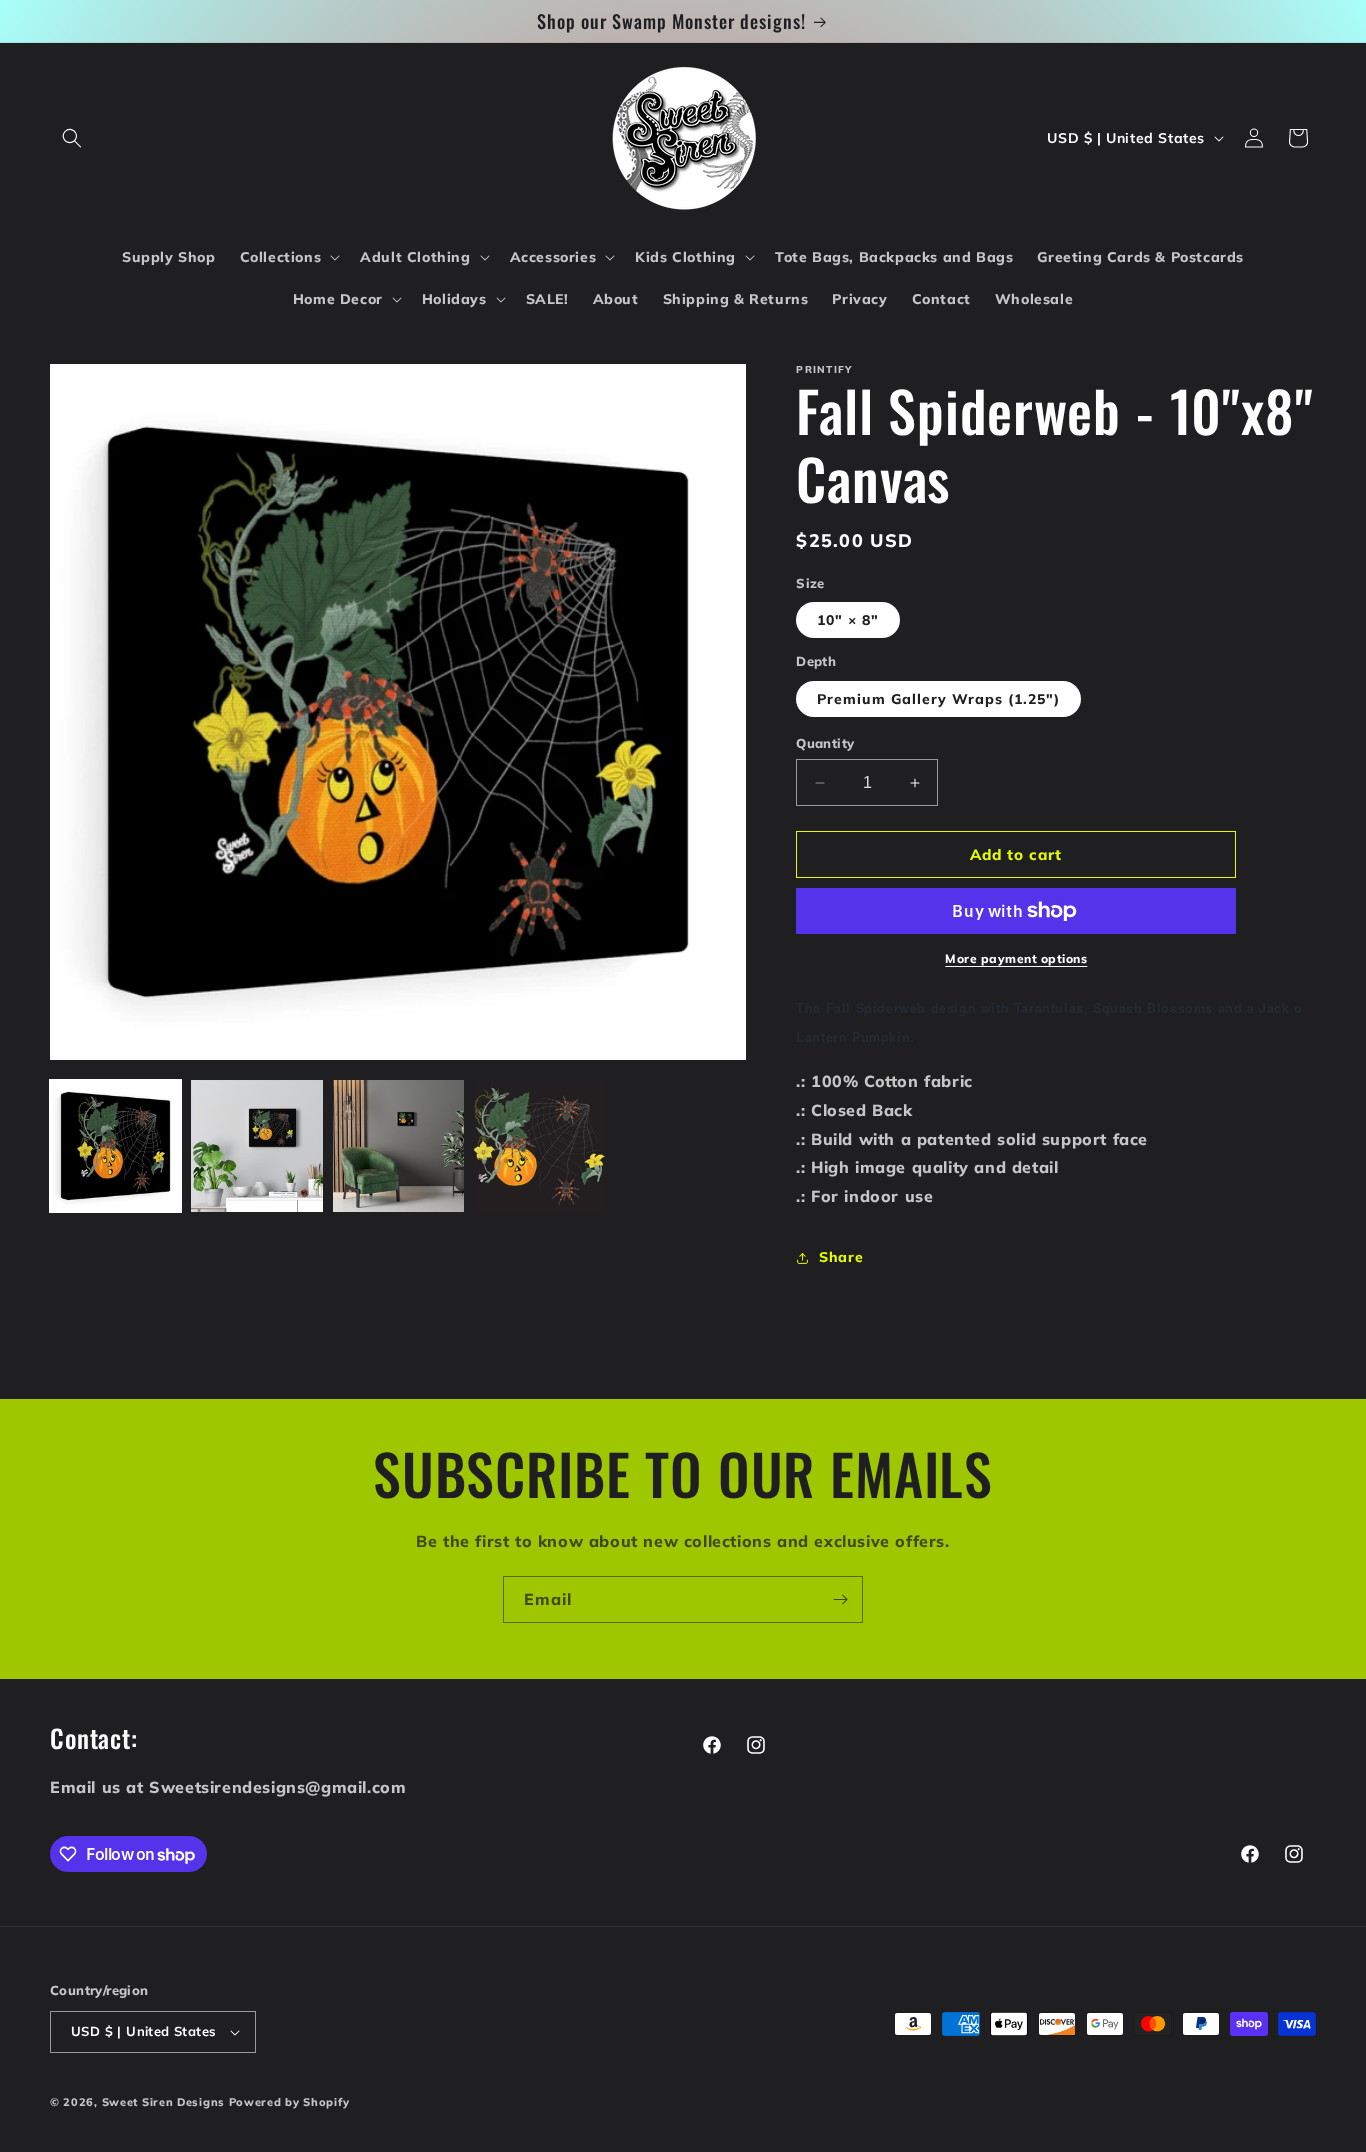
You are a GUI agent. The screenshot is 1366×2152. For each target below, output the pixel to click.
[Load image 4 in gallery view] (539, 1145)
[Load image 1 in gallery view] (115, 1145)
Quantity (825, 743)
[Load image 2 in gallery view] (256, 1145)
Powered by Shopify (289, 2102)
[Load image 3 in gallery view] (398, 1145)
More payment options (1016, 958)
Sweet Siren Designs (163, 2102)
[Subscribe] (840, 1599)
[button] (72, 138)
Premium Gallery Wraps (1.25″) (938, 699)
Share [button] (841, 1257)
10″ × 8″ (848, 620)
